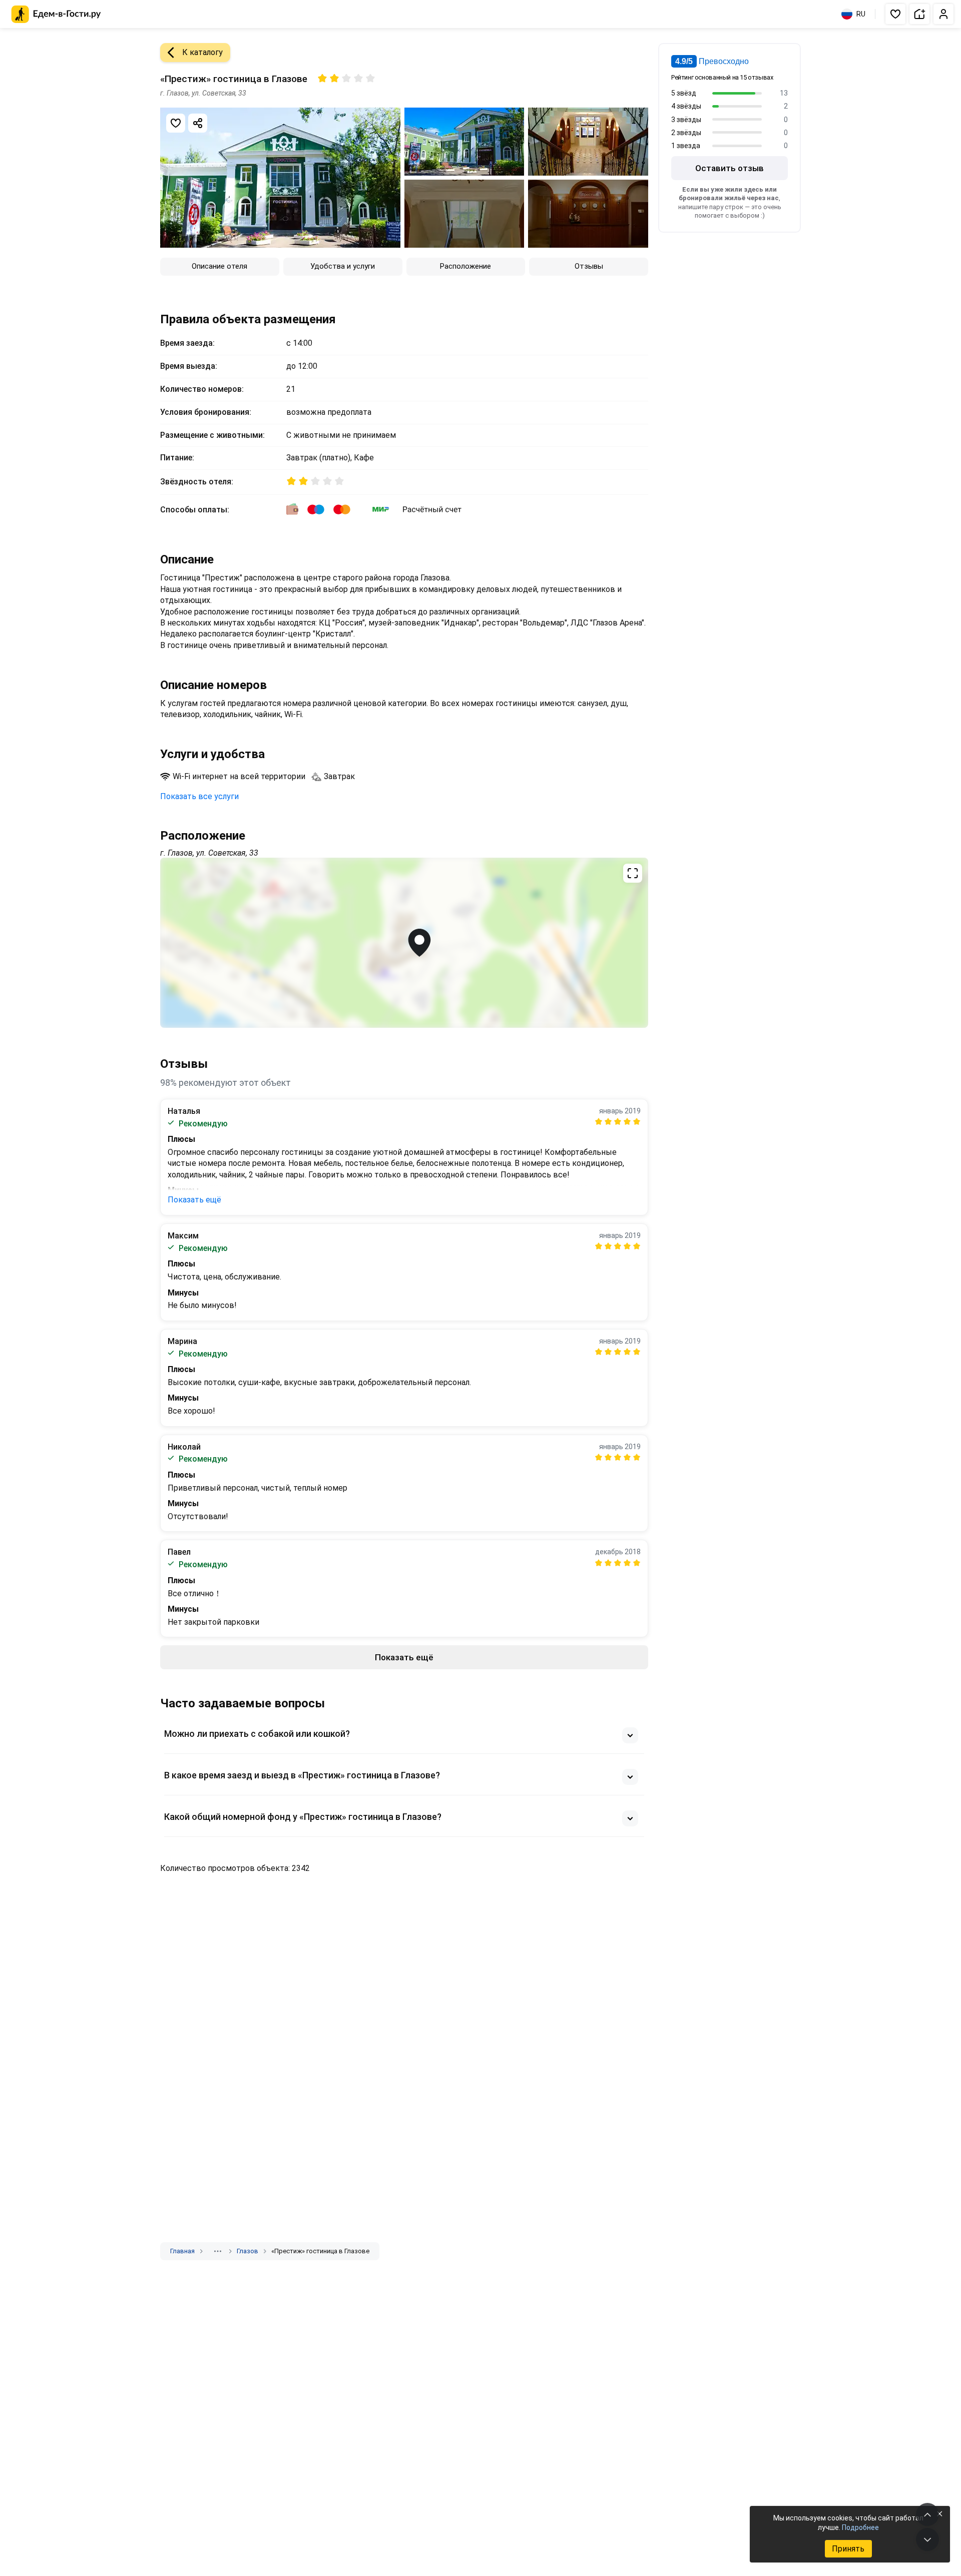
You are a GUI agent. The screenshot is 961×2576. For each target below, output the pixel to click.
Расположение (465, 266)
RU (861, 14)
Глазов (248, 2251)
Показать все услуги (199, 796)
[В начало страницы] (927, 2514)
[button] (895, 14)
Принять (848, 2549)
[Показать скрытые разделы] (218, 2251)
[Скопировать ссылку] (198, 123)
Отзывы (589, 266)
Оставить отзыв (730, 168)
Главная (182, 2251)
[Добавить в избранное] (176, 123)
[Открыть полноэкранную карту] (404, 943)
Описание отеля (219, 266)
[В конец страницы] (927, 2539)
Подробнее (860, 2527)
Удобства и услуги (343, 266)
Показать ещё (194, 1200)
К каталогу (202, 52)
